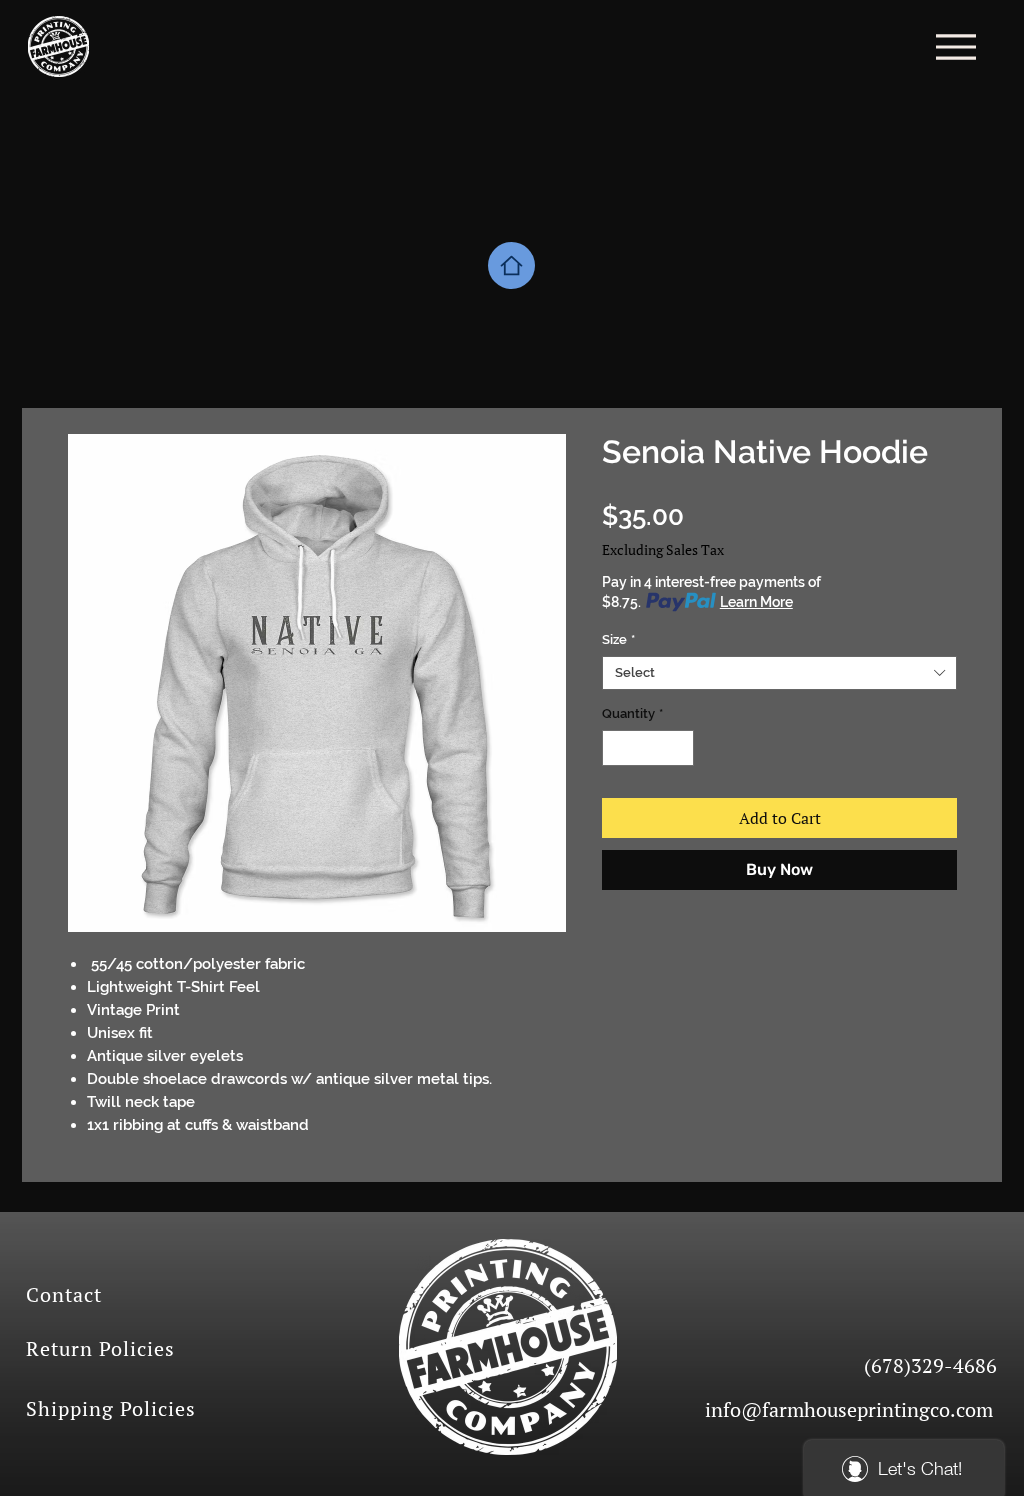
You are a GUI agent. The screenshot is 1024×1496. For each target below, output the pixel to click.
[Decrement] (617, 748)
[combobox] (779, 673)
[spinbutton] (648, 748)
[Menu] (955, 46)
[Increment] (680, 748)
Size (618, 639)
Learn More (756, 602)
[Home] (511, 265)
